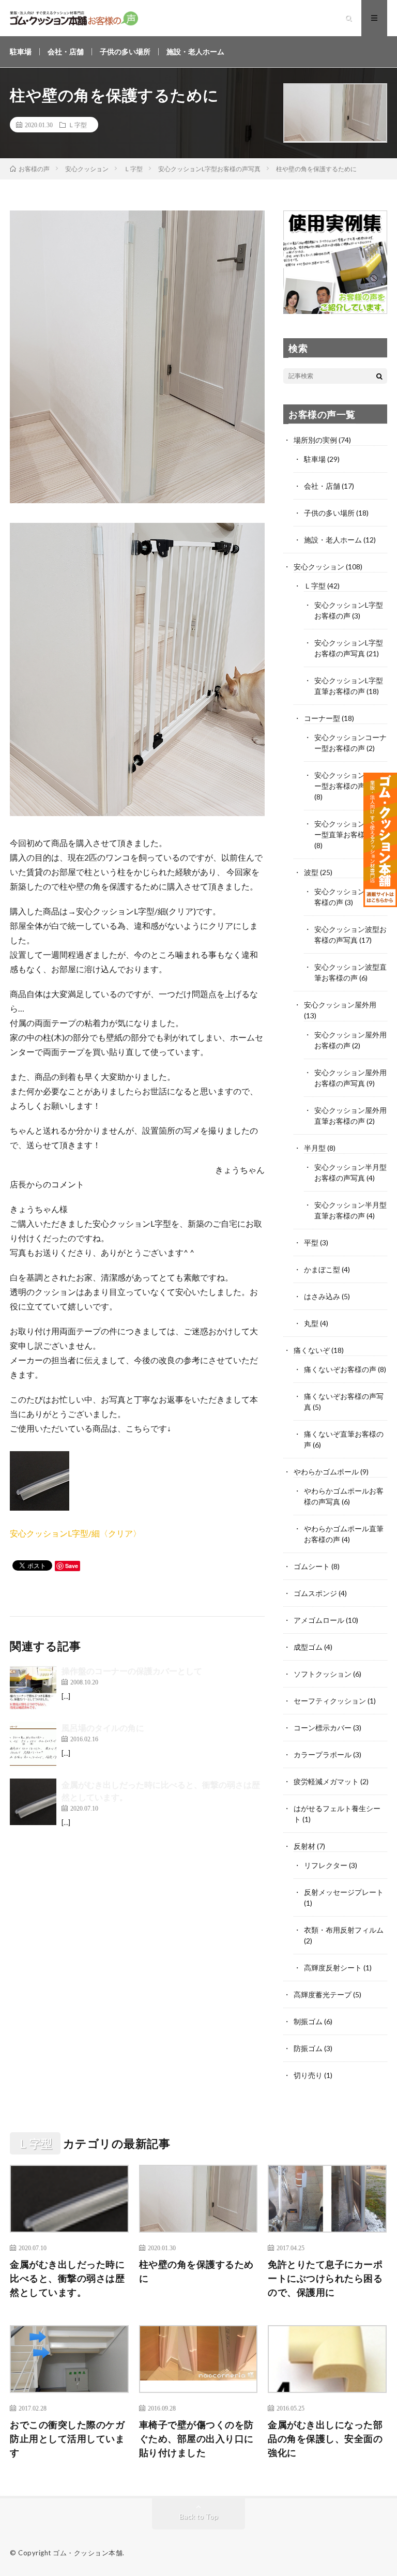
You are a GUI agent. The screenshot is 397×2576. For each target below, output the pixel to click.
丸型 (311, 1323)
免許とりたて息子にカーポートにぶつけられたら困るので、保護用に (325, 2278)
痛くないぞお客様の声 (340, 1369)
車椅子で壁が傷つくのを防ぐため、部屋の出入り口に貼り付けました (196, 2438)
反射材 (304, 1846)
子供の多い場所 (125, 51)
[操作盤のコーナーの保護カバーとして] (33, 1688)
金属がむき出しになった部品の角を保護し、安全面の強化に (325, 2438)
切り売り (308, 2075)
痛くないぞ (312, 1350)
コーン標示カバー (323, 1728)
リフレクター (326, 1865)
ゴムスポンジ (315, 1593)
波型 (311, 872)
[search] (379, 376)
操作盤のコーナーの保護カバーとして (132, 1671)
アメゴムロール (319, 1620)
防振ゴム (308, 2048)
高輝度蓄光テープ (323, 1994)
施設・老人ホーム (195, 51)
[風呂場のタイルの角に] (33, 1745)
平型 (311, 1242)
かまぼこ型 (322, 1269)
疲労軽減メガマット (326, 1781)
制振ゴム (308, 2021)
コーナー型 (322, 718)
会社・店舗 (66, 51)
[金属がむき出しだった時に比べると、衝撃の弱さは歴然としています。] (33, 1802)
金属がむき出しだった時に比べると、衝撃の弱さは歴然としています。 (67, 2278)
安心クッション (319, 567)
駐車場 (21, 51)
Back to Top (199, 2516)
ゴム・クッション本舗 (88, 2553)
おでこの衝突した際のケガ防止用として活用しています (67, 2438)
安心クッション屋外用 (340, 1005)
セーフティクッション (330, 1701)
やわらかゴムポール (326, 1472)
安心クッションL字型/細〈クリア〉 (75, 1533)
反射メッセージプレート (344, 1892)
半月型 (315, 1148)
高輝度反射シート (333, 1968)
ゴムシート (312, 1566)
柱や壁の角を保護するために (196, 2271)
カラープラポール (323, 1754)
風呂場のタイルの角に (103, 1728)
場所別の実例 (315, 440)
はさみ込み (322, 1296)
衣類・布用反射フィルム (344, 1930)
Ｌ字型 (78, 125)
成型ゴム (308, 1647)
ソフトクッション (323, 1674)
